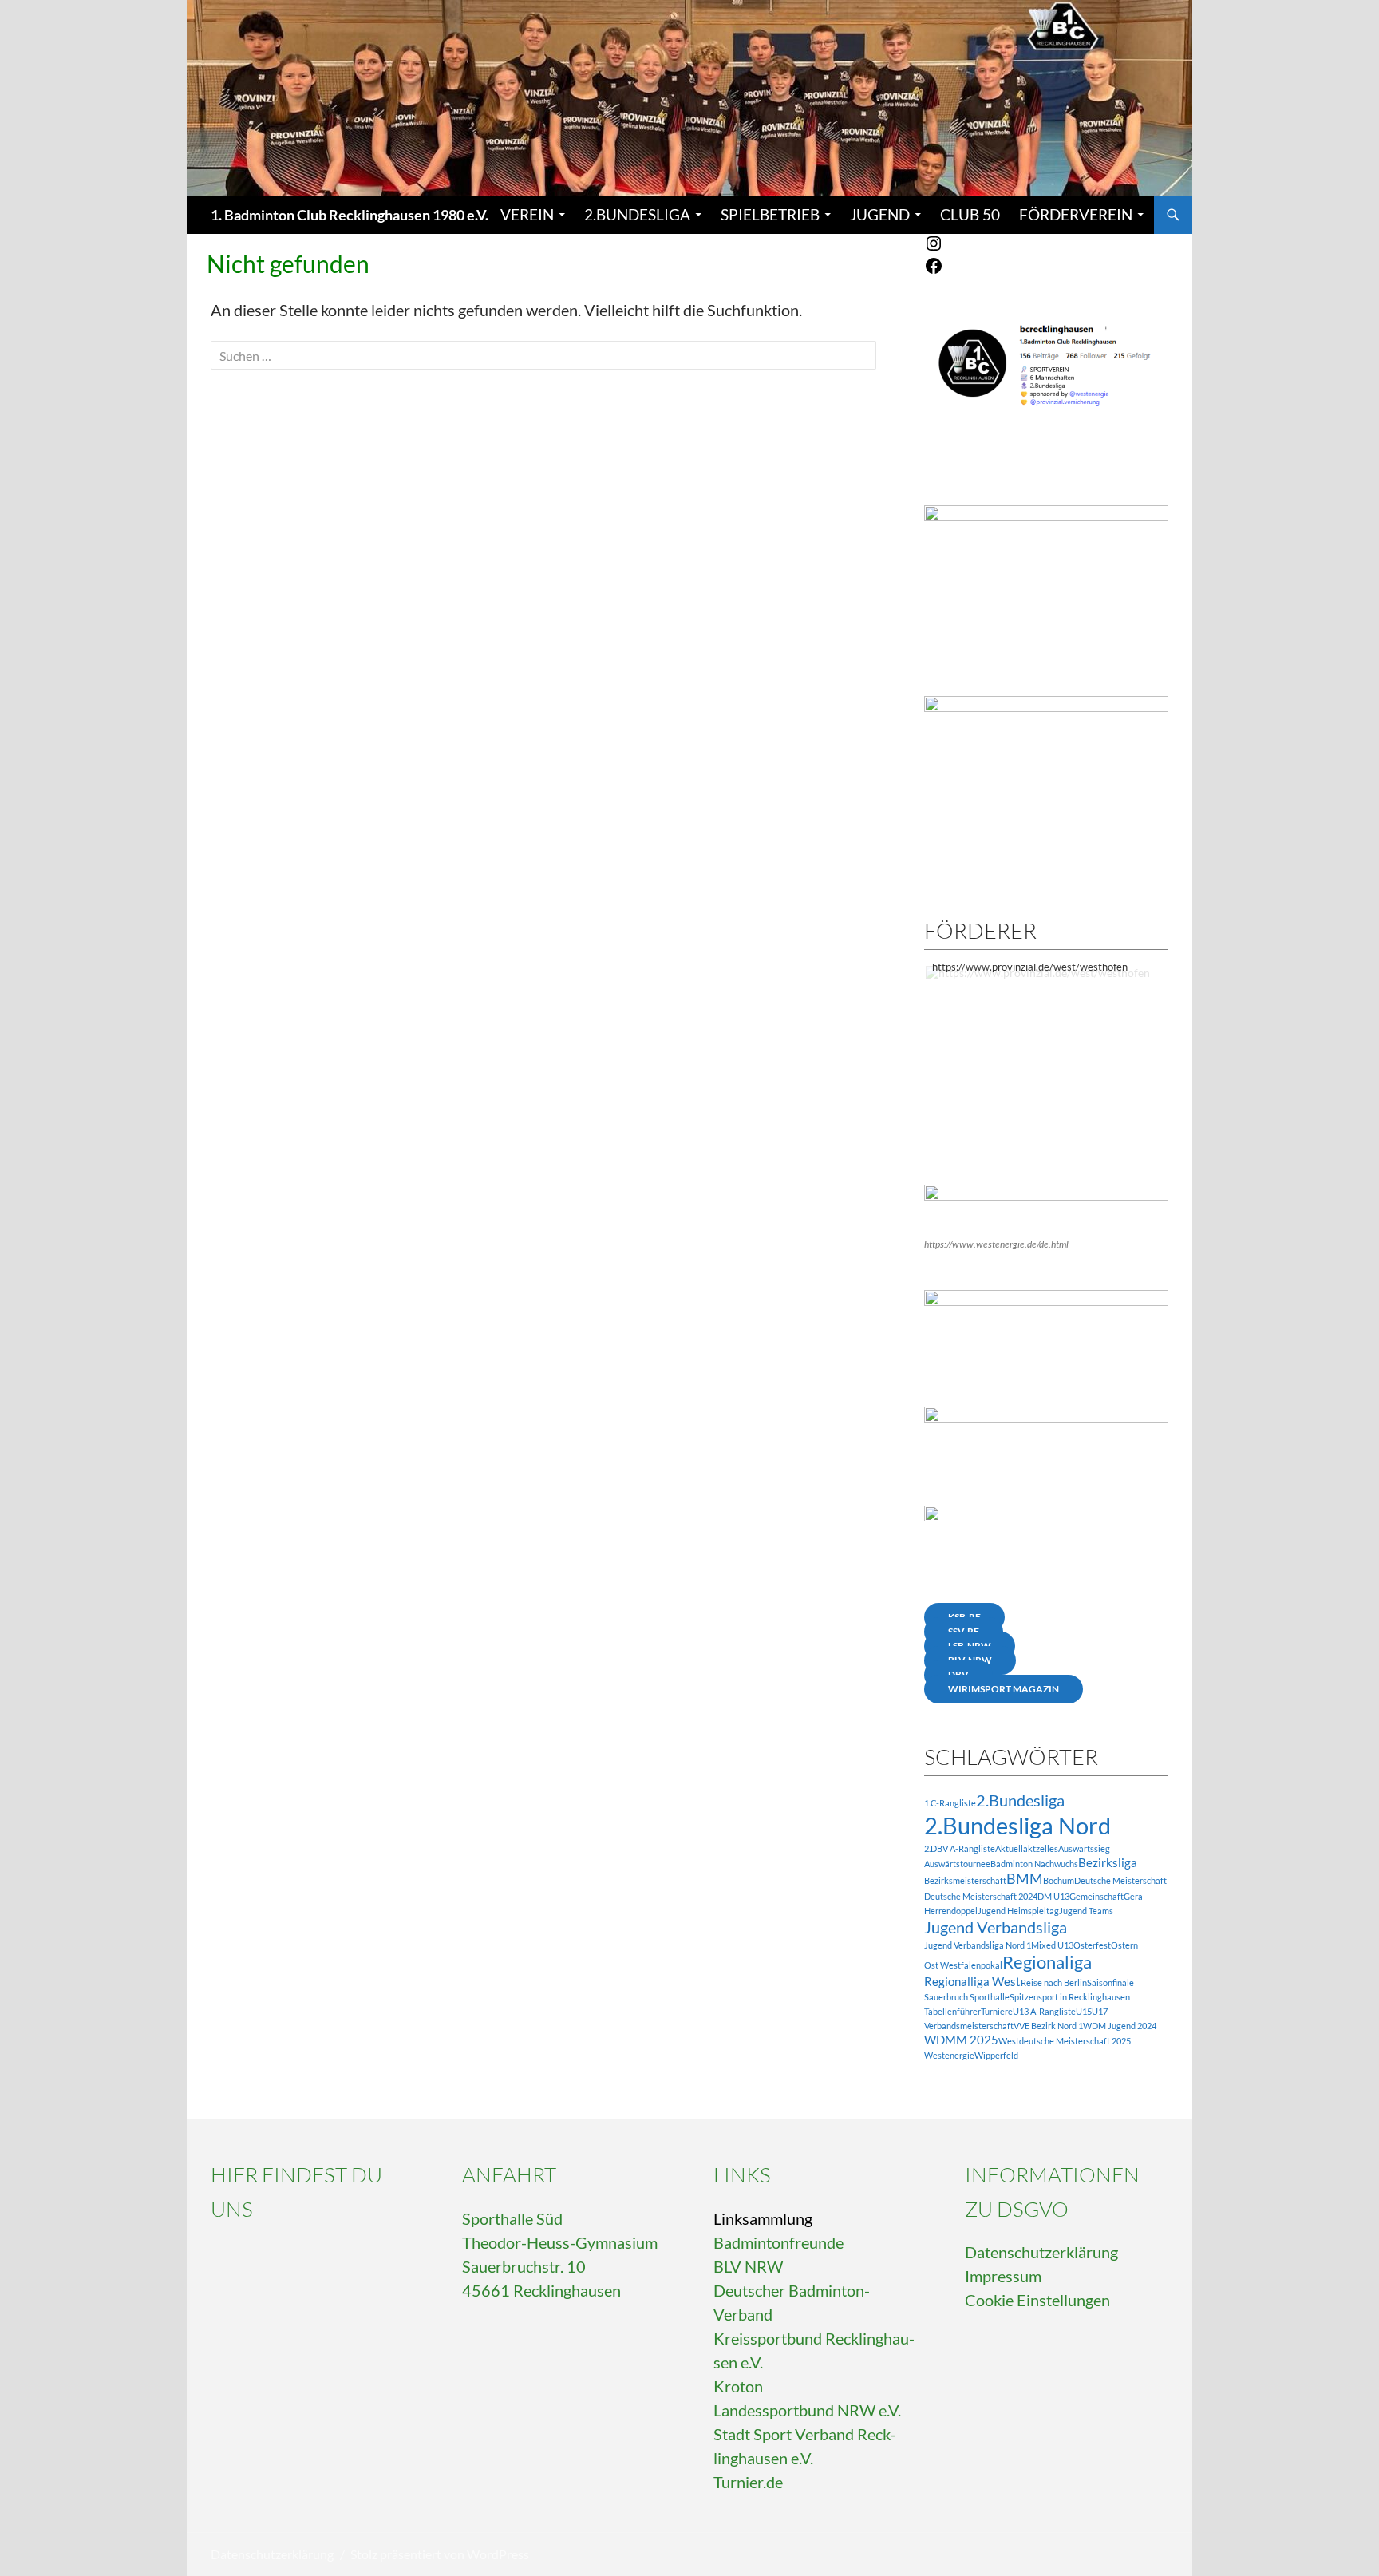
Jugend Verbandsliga (996, 1927)
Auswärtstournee (957, 1864)
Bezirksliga (1108, 1862)
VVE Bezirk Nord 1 (1048, 2026)
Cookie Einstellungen (1037, 2300)
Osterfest (1092, 1945)
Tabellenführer (952, 2011)
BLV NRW (748, 2266)
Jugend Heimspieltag (1018, 1911)
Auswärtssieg (1084, 1848)
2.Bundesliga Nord (1017, 1825)
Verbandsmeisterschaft (969, 2026)
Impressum (1003, 2276)
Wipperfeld (996, 2055)
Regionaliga (1047, 1962)
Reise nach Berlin (1054, 1982)
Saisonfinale (1110, 1982)
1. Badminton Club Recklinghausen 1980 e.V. (350, 215)
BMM (1025, 1879)
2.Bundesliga (637, 214)
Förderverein (1076, 214)
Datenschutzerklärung (1041, 2252)
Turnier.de (748, 2482)
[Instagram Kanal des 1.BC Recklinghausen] (934, 249)
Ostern (1124, 1945)
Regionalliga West (972, 1981)
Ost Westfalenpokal (963, 1965)
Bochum (1059, 1880)
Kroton (738, 2386)
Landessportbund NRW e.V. (807, 2410)
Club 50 (970, 214)
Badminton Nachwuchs (1034, 1864)
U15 (1084, 2011)
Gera (1133, 1896)
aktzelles (1041, 1848)
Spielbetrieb (770, 214)
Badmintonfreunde (778, 2242)
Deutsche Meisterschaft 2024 (981, 1896)
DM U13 (1053, 1896)
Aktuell (1009, 1848)
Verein (527, 214)
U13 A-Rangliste (1044, 2011)
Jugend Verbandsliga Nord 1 (978, 1945)
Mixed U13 (1052, 1945)
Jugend (880, 214)
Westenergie (949, 2055)
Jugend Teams (1086, 1911)
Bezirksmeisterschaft (965, 1880)
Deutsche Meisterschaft (1120, 1880)
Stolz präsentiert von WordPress (440, 2554)
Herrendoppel (951, 1911)
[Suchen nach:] (543, 356)
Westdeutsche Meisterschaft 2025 (1065, 2041)
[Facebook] (934, 271)
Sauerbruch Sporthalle (967, 1997)
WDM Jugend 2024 (1120, 2026)
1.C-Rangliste (950, 1803)
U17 (1100, 2011)
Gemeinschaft (1096, 1896)
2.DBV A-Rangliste (960, 1848)
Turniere (997, 2011)
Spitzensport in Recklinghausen (1070, 1997)
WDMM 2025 (961, 2040)
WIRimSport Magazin (1004, 1689)
